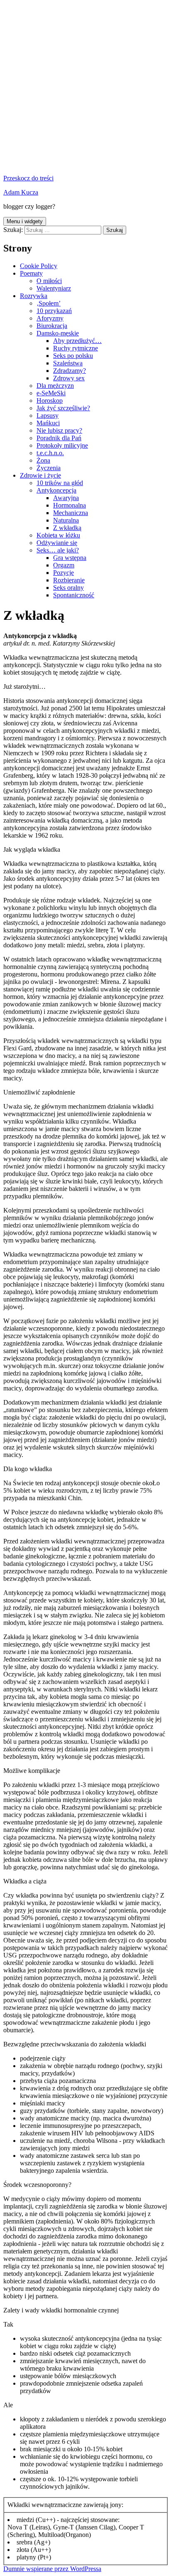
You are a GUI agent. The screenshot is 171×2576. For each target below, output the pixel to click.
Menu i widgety (25, 221)
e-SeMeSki (51, 393)
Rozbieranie (69, 580)
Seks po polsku (73, 356)
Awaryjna (66, 498)
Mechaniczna (71, 513)
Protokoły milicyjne (62, 445)
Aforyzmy (50, 318)
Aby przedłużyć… (77, 341)
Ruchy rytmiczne (76, 348)
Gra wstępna (70, 558)
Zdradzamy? (70, 371)
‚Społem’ (49, 303)
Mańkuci (48, 423)
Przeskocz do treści (28, 178)
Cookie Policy (39, 266)
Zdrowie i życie (40, 475)
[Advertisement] (85, 89)
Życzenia (49, 468)
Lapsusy (48, 415)
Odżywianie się (57, 543)
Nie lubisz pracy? (59, 430)
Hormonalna (70, 505)
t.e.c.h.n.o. (50, 453)
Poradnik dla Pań (59, 438)
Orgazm (64, 565)
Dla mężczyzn (55, 386)
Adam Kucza (21, 192)
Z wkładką (67, 528)
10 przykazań (54, 311)
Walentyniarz (54, 288)
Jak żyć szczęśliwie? (63, 408)
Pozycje (64, 573)
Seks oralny (68, 588)
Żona (43, 460)
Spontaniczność (74, 595)
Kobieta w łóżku (58, 535)
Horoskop (50, 401)
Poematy (31, 273)
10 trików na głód (60, 483)
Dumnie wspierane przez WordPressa (52, 2569)
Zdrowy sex (69, 378)
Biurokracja (52, 326)
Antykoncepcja (56, 490)
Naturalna (66, 520)
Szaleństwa (68, 363)
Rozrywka (34, 296)
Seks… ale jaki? (58, 550)
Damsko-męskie (58, 333)
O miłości (49, 281)
